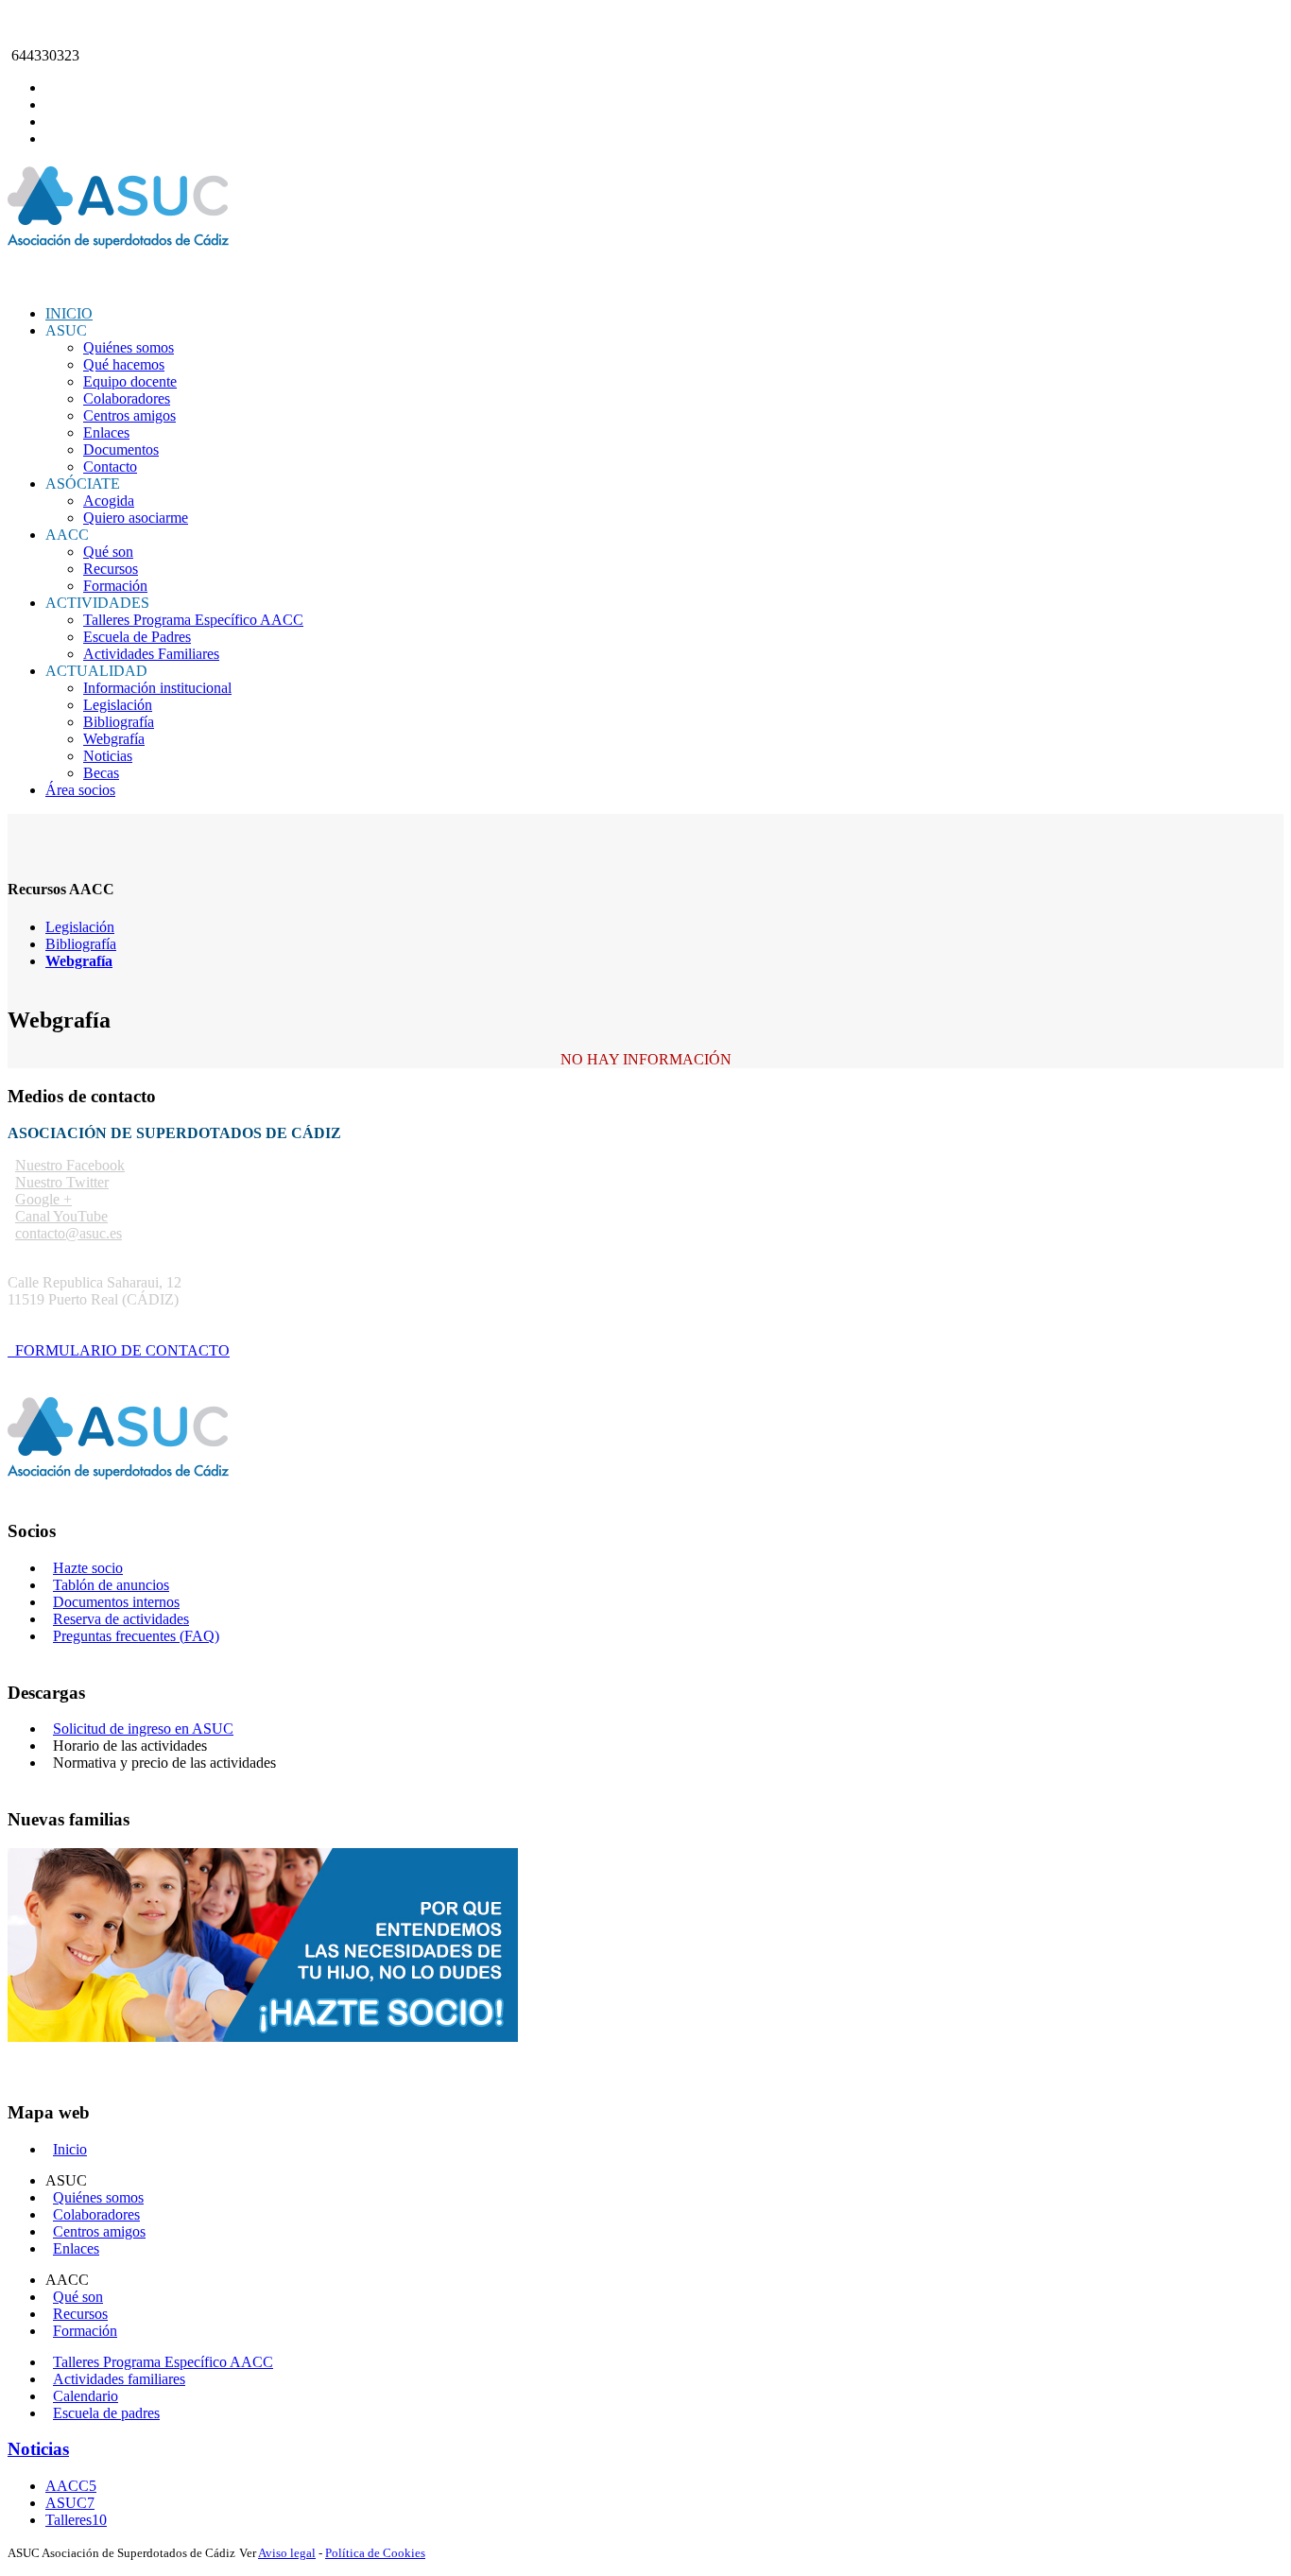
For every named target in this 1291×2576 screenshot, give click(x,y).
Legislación (118, 705)
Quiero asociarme (136, 518)
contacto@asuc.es (61, 23)
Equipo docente (130, 381)
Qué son (108, 552)
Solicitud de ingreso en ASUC (143, 1729)
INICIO (69, 313)
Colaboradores (127, 398)
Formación (115, 586)
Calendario (86, 2396)
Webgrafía (114, 739)
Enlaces (106, 432)
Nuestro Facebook (70, 1165)
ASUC (70, 2503)
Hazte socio (88, 1568)
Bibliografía (119, 722)
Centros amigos (129, 415)
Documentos (121, 450)
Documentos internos (116, 1602)
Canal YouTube (61, 1216)
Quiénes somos (129, 347)
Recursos (111, 569)
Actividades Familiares (151, 654)
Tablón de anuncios (111, 1585)
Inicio (70, 2149)
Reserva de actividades (121, 1619)
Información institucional (157, 688)
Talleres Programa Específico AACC (193, 620)
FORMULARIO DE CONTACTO (119, 1350)
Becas (101, 773)
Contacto (110, 467)
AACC (71, 2486)
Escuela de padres (106, 2413)
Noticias (108, 756)
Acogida (109, 501)
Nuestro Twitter (62, 1182)
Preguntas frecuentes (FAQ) (136, 1636)
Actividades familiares (119, 2379)
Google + (43, 1199)
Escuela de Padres (137, 637)
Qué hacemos (124, 364)
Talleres (76, 2520)
